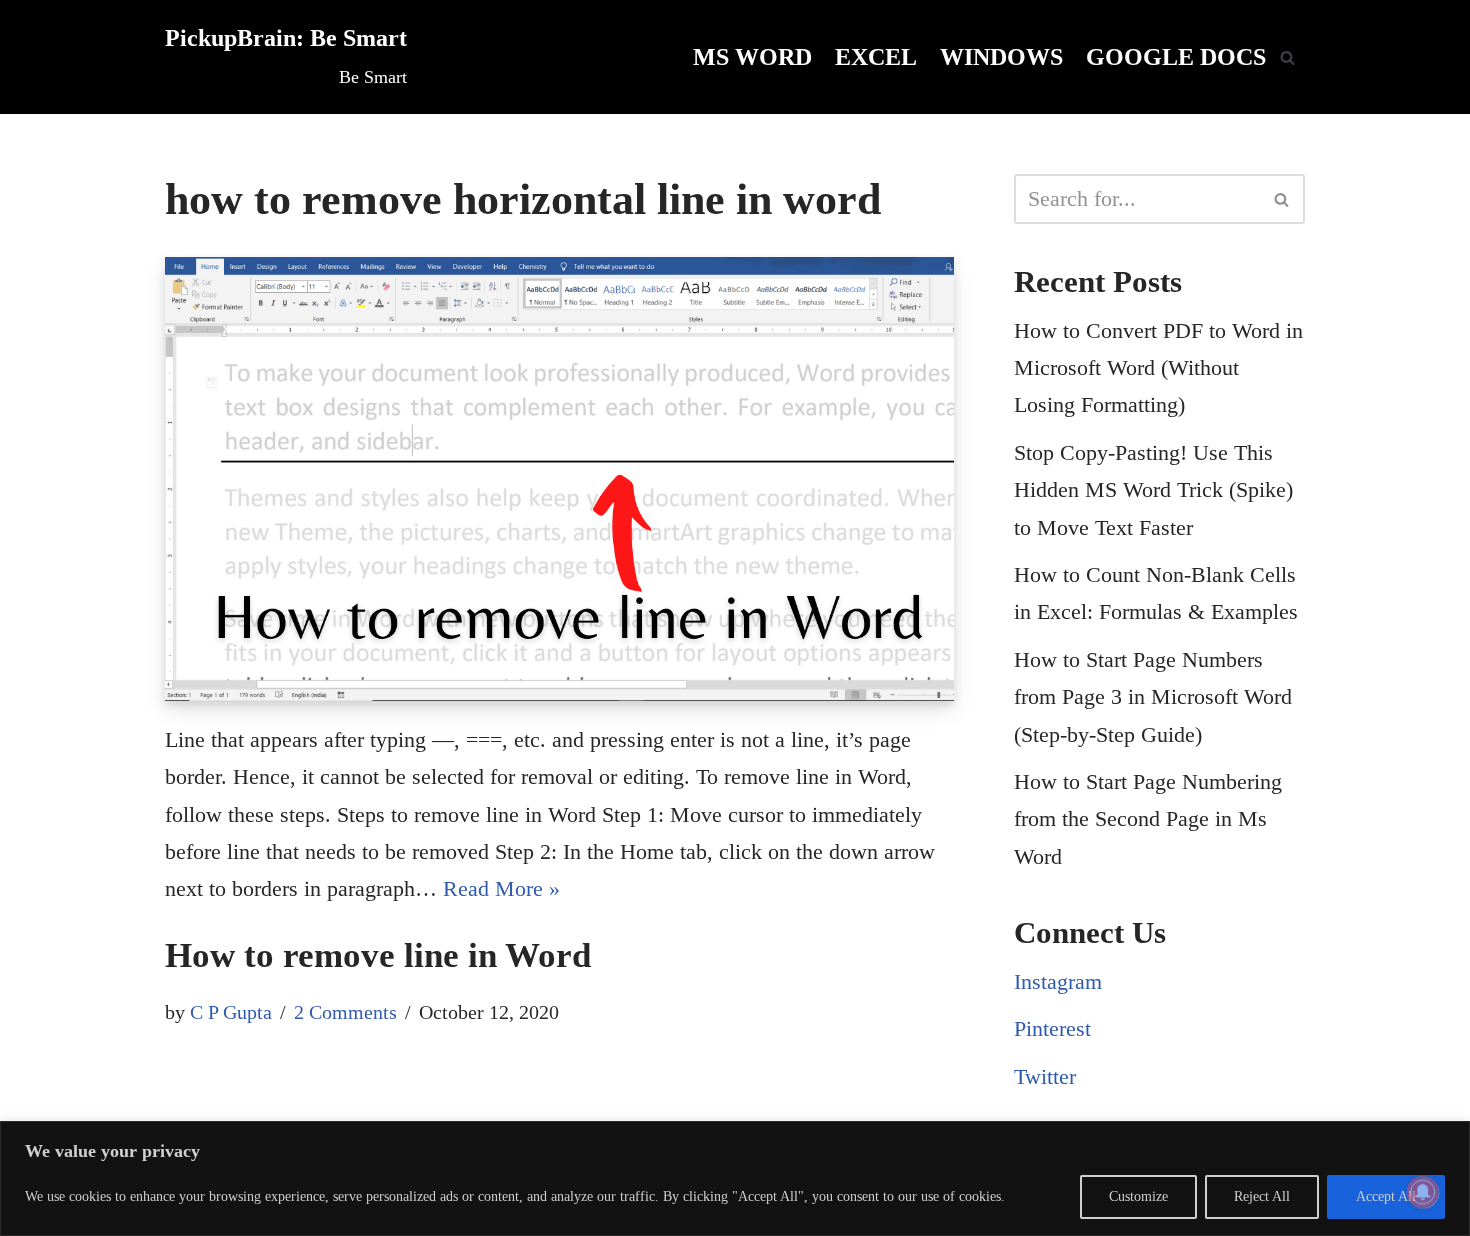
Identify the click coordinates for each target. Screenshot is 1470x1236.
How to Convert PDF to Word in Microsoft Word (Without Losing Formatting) (1158, 368)
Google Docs (1176, 56)
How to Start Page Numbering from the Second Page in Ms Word (1148, 819)
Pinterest (1052, 1028)
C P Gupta (231, 1012)
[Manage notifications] (1423, 1192)
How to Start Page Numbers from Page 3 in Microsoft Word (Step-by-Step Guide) (1153, 697)
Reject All (1262, 1196)
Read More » (501, 888)
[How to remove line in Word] (559, 479)
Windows (1001, 56)
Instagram (1058, 981)
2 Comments (345, 1012)
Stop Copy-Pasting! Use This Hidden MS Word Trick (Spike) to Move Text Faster (1153, 490)
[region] (735, 1178)
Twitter (1045, 1076)
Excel (876, 56)
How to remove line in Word (378, 955)
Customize (1138, 1196)
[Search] (1287, 57)
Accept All (1386, 1196)
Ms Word (752, 56)
